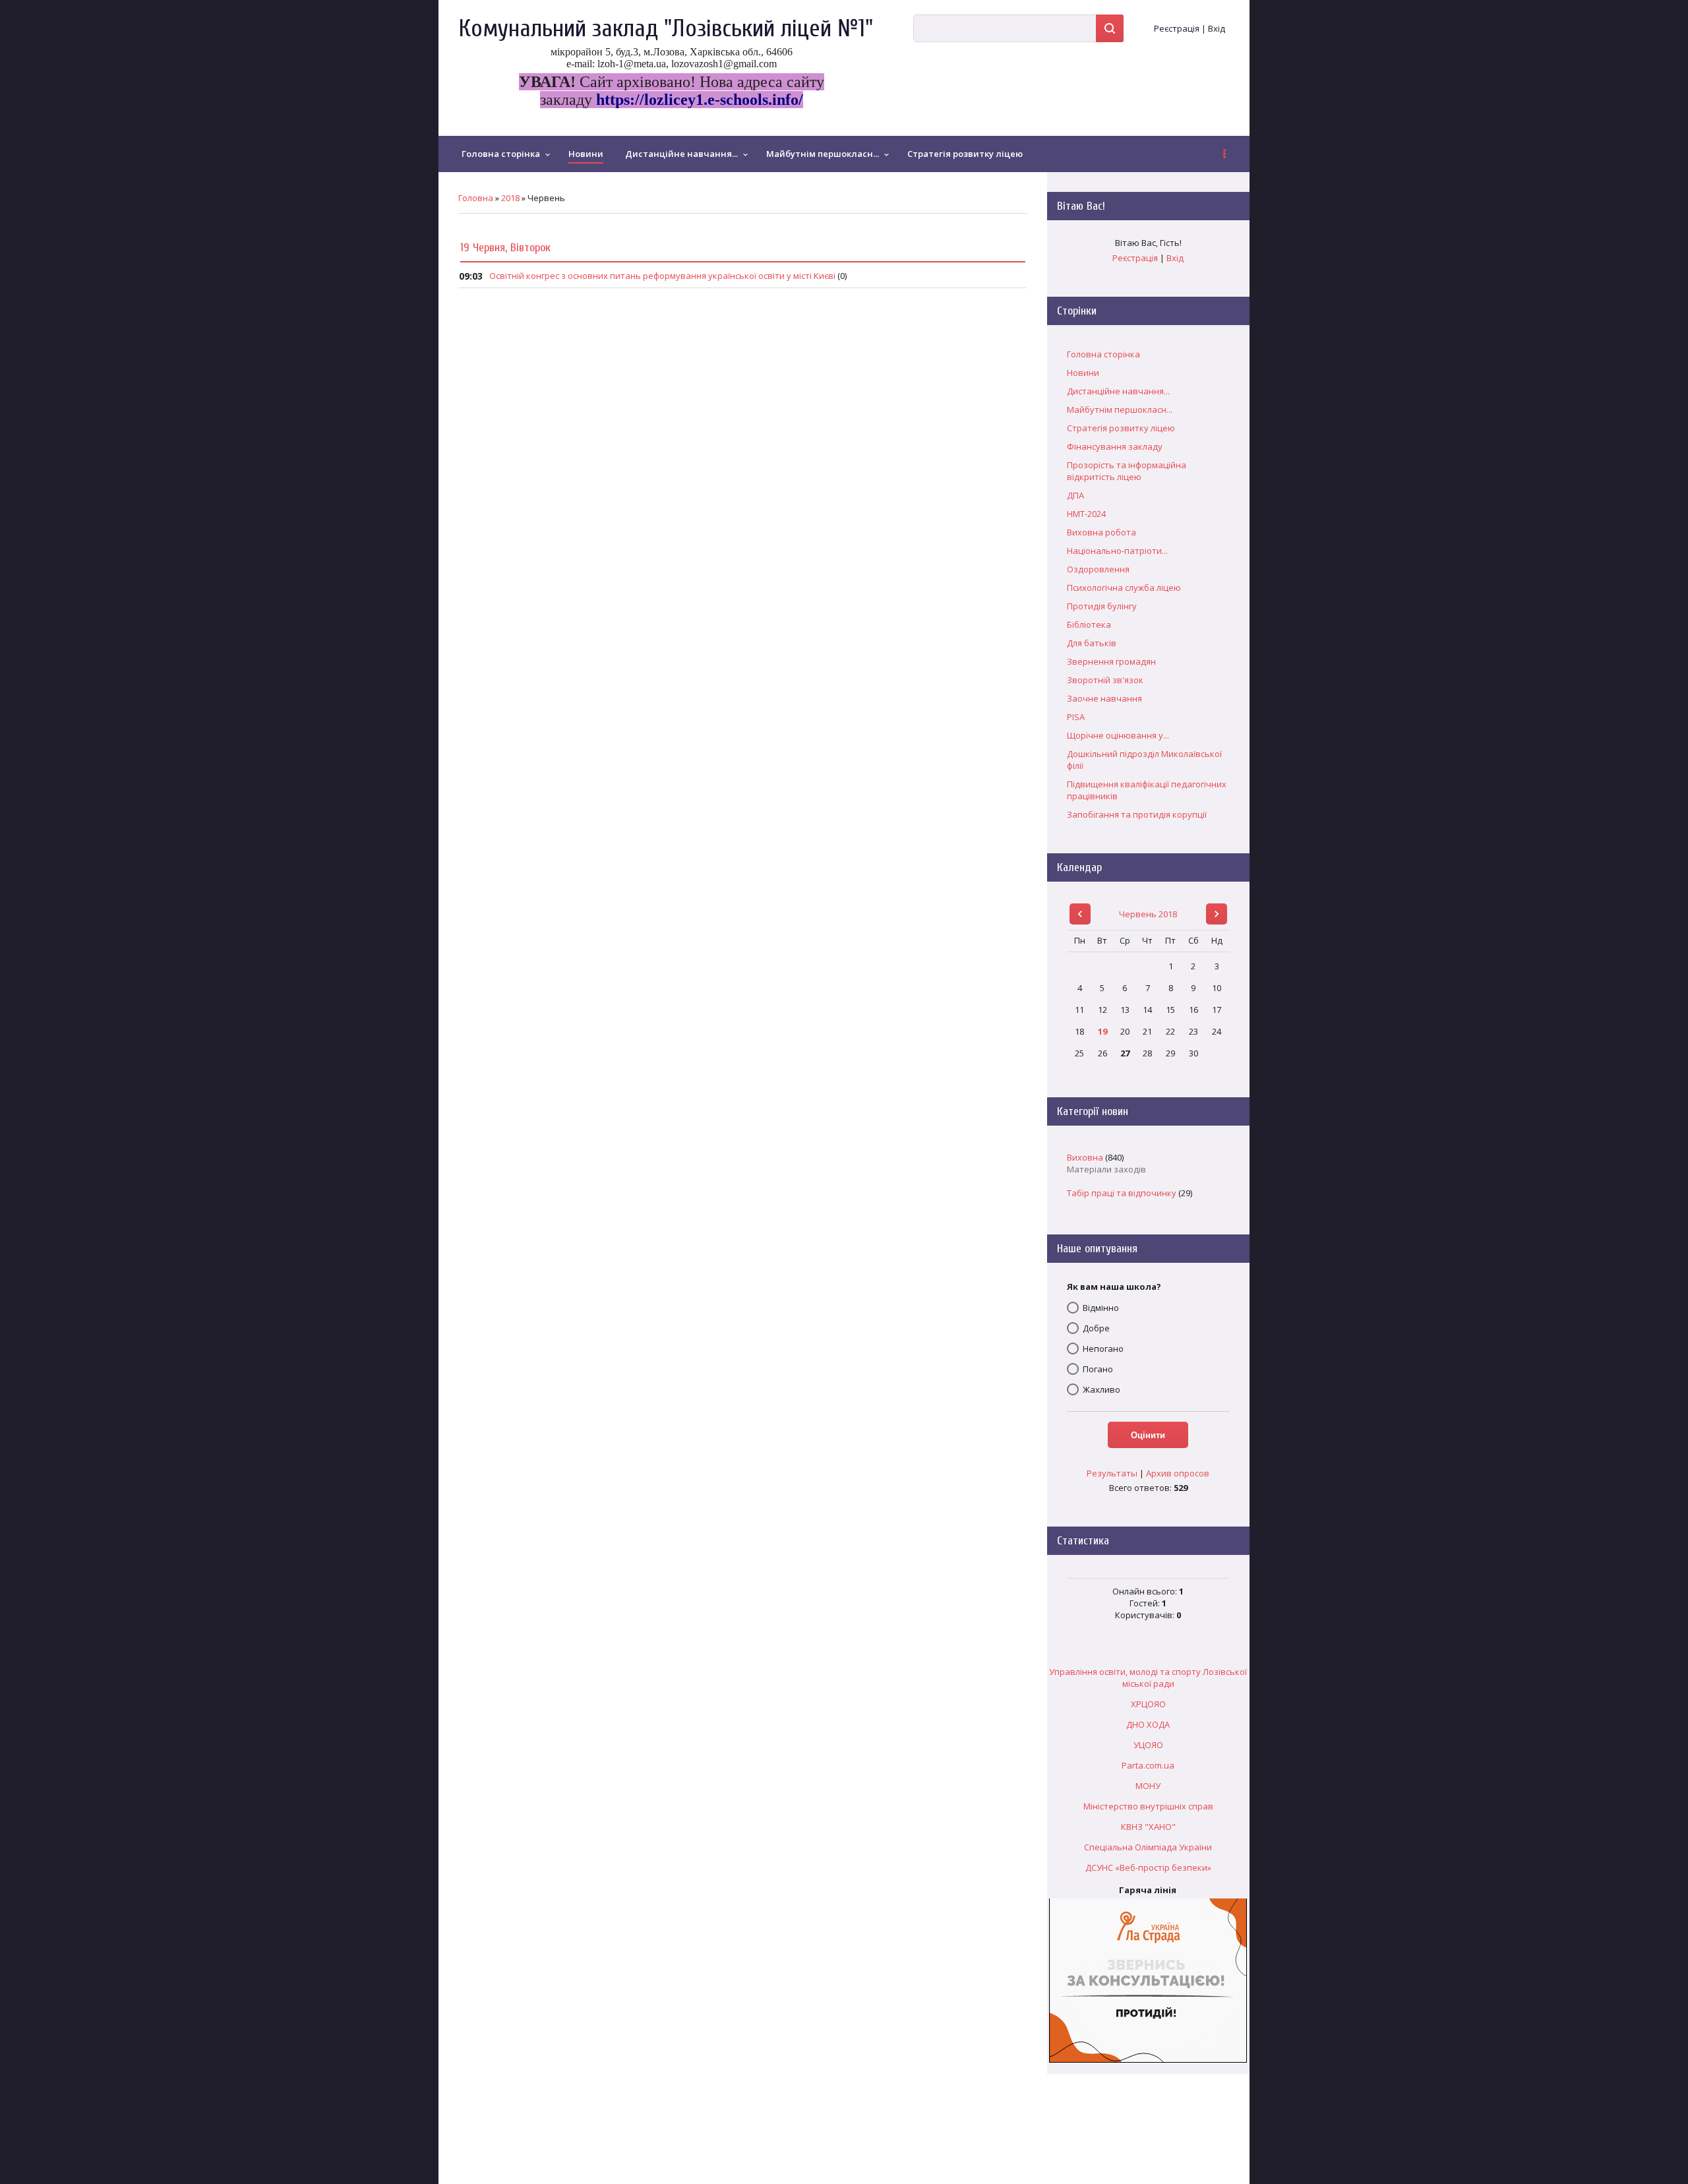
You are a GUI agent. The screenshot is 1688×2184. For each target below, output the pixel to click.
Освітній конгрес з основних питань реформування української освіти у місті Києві (662, 276)
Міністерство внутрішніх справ (1148, 1806)
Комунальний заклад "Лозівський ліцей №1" (666, 29)
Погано (1098, 1369)
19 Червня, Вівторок (505, 248)
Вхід (1217, 28)
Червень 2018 (1148, 914)
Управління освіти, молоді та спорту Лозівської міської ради (1148, 1678)
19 (1102, 1031)
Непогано (1103, 1349)
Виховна (1085, 1157)
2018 (510, 198)
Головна (476, 198)
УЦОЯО (1148, 1745)
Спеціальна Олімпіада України (1148, 1847)
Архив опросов (1178, 1473)
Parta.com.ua (1148, 1765)
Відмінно (1101, 1308)
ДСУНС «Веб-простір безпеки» (1148, 1867)
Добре (1096, 1328)
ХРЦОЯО (1148, 1704)
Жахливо (1101, 1389)
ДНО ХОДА (1148, 1724)
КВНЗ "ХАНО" (1148, 1827)
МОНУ (1148, 1786)
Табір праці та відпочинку (1122, 1193)
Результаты (1112, 1473)
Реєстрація (1177, 28)
